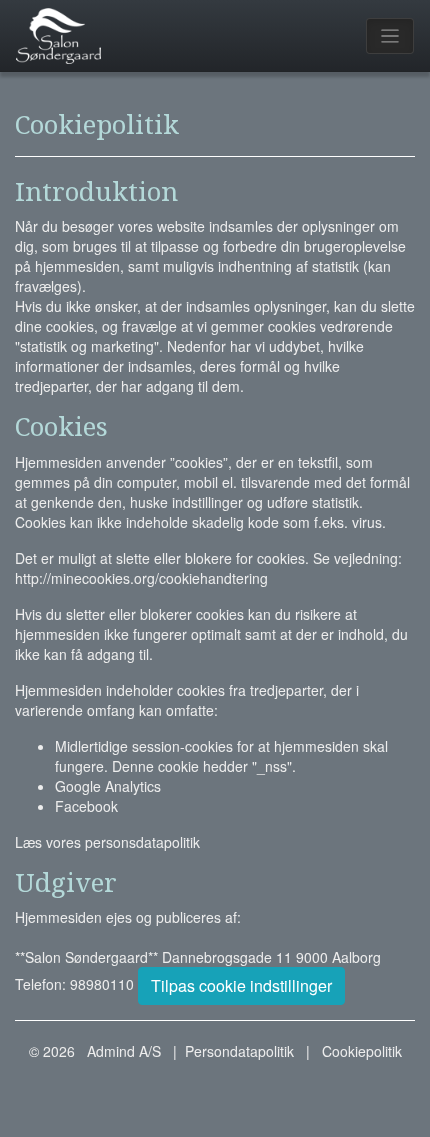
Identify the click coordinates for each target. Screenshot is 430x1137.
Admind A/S (124, 1051)
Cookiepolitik (362, 1051)
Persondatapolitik (239, 1051)
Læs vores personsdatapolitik (107, 842)
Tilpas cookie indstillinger (241, 985)
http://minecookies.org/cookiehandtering (141, 578)
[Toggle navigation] (390, 36)
